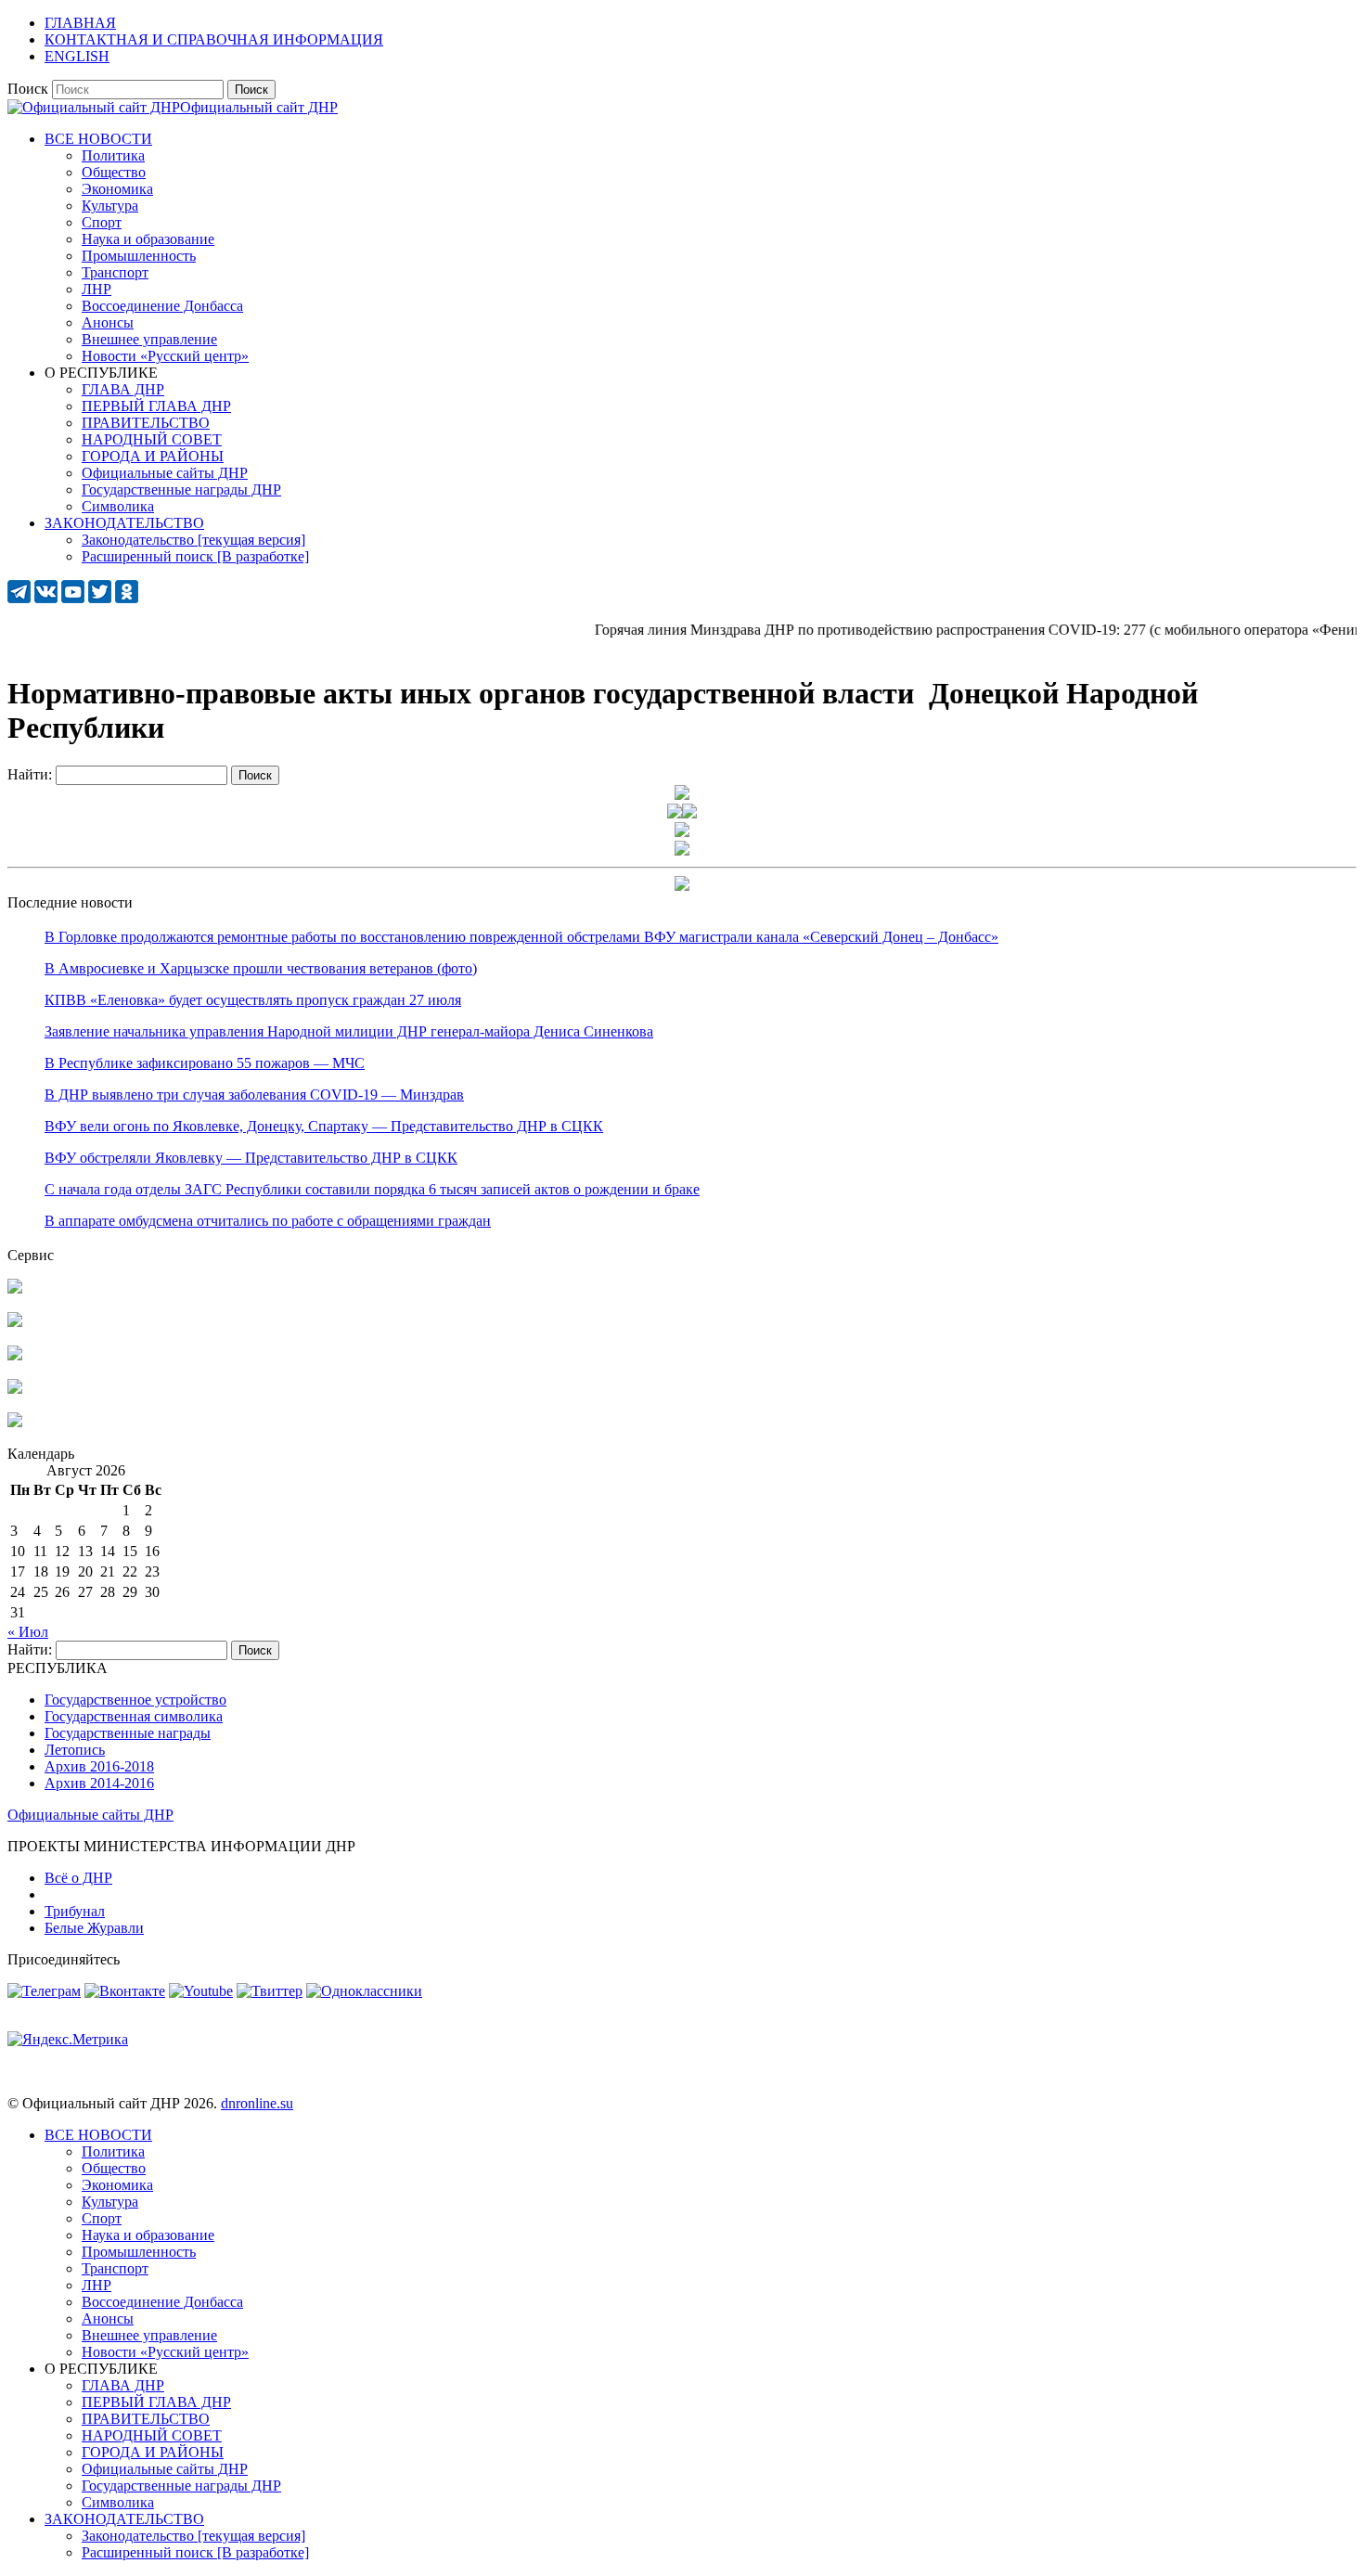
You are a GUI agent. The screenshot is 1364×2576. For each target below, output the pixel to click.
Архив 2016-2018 (99, 1766)
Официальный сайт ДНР (259, 107)
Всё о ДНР (78, 1878)
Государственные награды (128, 1733)
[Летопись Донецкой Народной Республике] (15, 1389)
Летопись (75, 1750)
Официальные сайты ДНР (90, 1815)
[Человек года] (689, 813)
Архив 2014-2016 (99, 1783)
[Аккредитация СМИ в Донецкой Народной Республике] (15, 1288)
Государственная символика (134, 1716)
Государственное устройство (135, 1700)
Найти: (30, 774)
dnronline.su (257, 2103)
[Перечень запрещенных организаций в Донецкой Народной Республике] (15, 1355)
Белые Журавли (94, 1928)
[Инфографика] (15, 1422)
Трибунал (75, 1911)
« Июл (28, 1632)
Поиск (28, 89)
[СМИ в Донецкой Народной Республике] (15, 1322)
